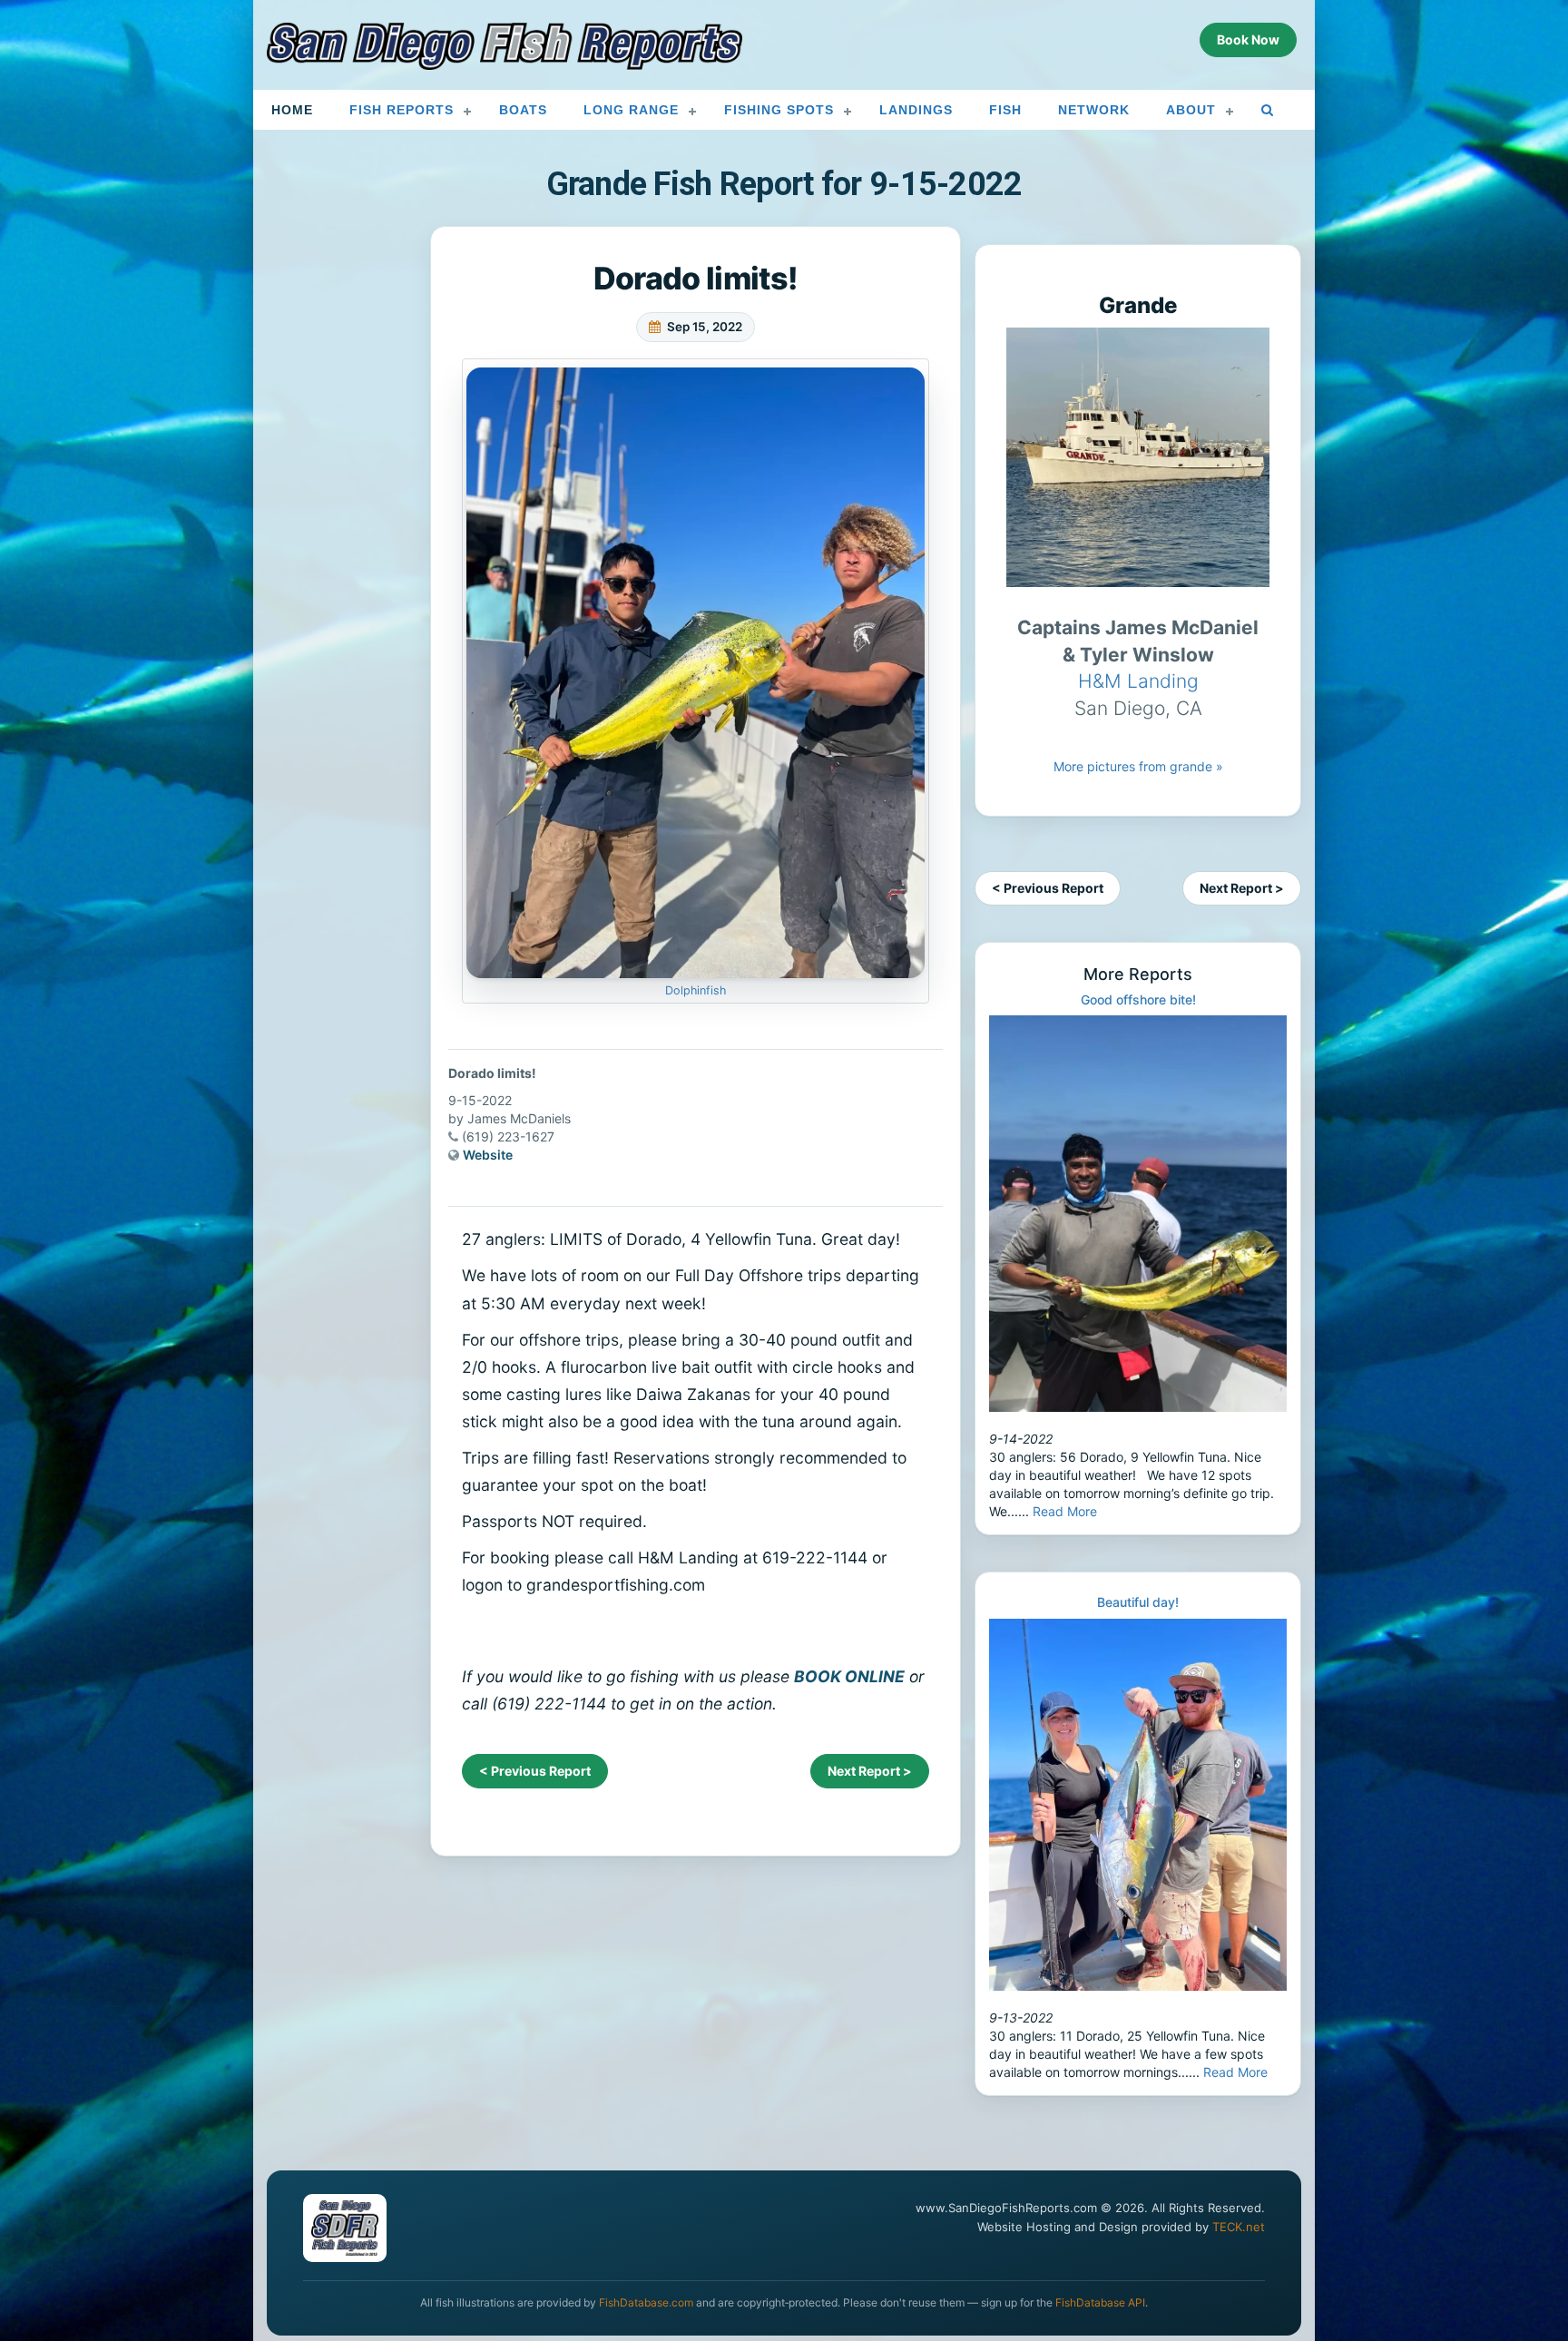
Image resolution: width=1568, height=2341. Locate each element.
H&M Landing (1138, 681)
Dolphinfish (696, 990)
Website (488, 1155)
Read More (1065, 1511)
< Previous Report (535, 1771)
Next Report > (870, 1771)
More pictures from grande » (1138, 766)
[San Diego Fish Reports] (505, 46)
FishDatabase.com (646, 2302)
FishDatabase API (1100, 2302)
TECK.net (1239, 2227)
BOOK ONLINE (849, 1676)
